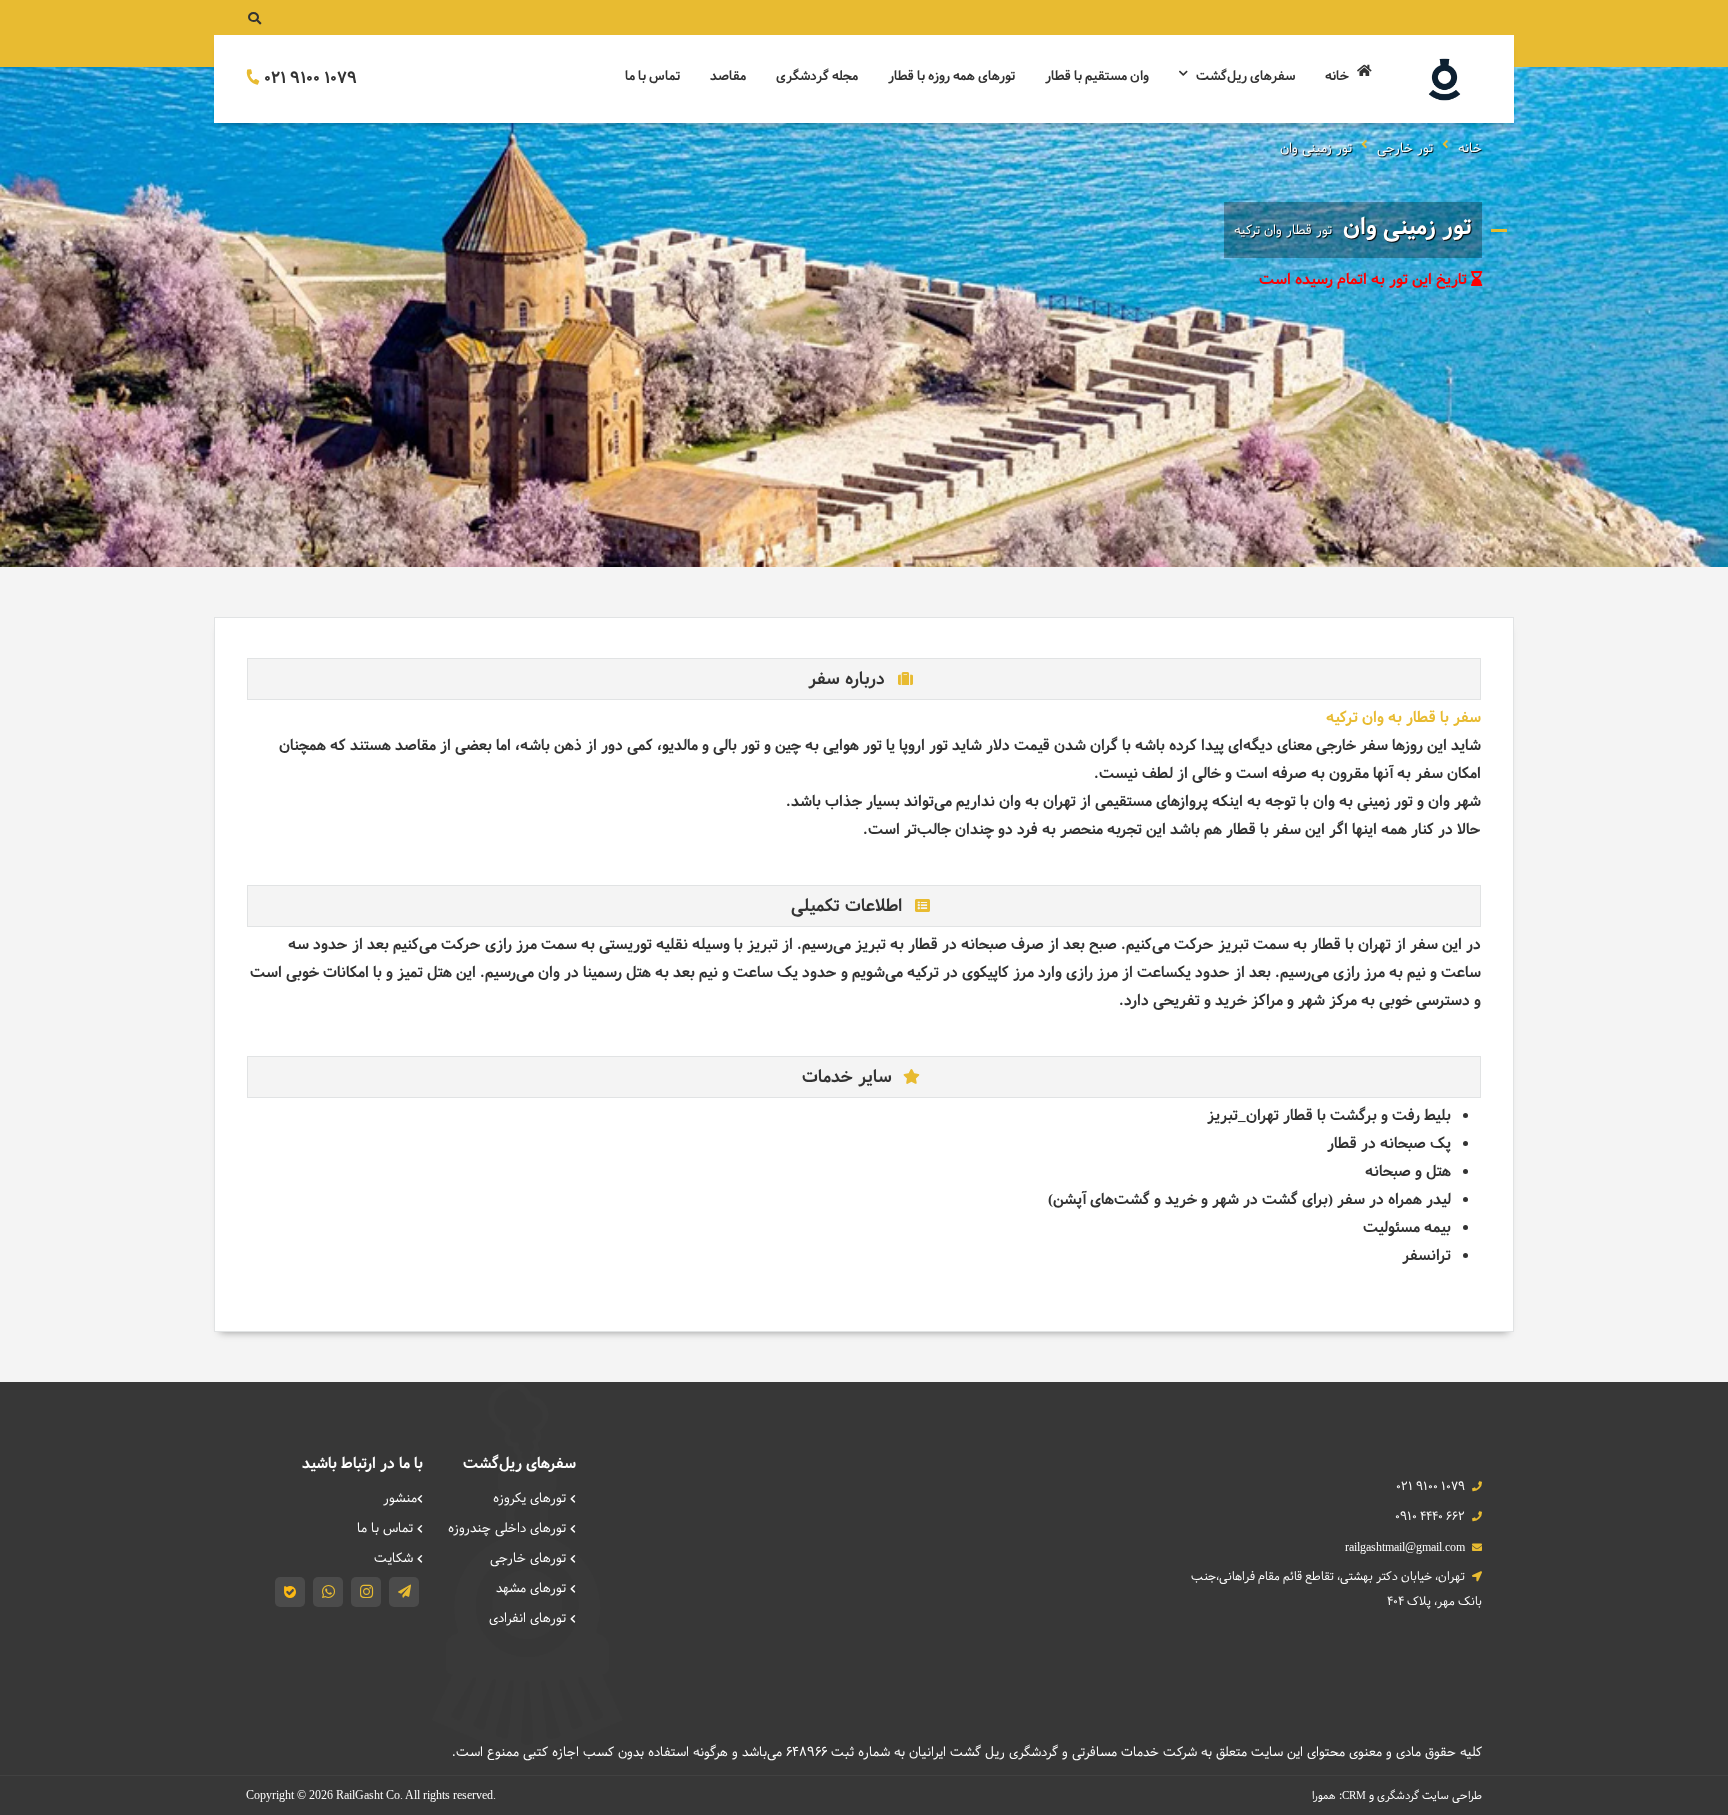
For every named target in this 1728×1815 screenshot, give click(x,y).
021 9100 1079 (308, 78)
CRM (1354, 1795)
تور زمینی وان (1316, 149)
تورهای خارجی (530, 1559)
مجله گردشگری (817, 77)
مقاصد (728, 77)
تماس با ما (652, 77)
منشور (400, 1499)
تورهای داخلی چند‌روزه (509, 1529)
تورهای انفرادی (529, 1619)
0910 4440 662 (1430, 1517)
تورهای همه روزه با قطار (951, 77)
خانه (1338, 77)
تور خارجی (1405, 149)
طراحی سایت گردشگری (1429, 1796)
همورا (1324, 1796)
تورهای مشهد (533, 1589)
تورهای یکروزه (531, 1499)
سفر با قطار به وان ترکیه (1403, 718)
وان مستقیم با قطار (1097, 77)
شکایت (395, 1559)
